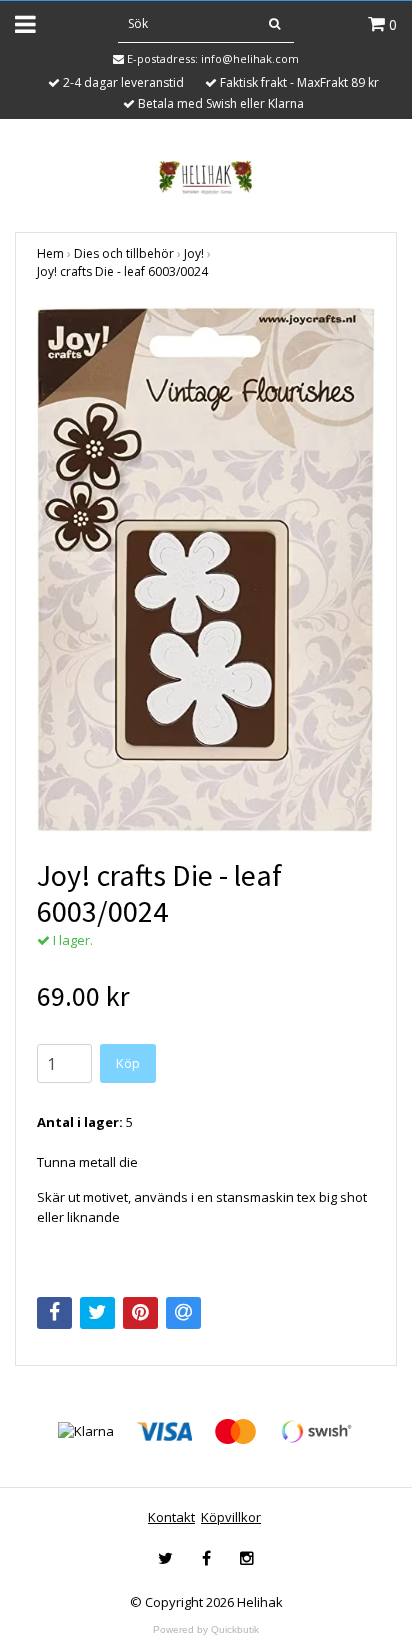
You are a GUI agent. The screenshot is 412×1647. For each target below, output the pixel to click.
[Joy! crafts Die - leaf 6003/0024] (206, 569)
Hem (50, 253)
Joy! (194, 253)
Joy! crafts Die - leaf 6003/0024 (122, 271)
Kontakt (171, 1517)
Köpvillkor (231, 1517)
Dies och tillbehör (124, 253)
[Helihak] (205, 177)
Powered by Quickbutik (206, 1629)
